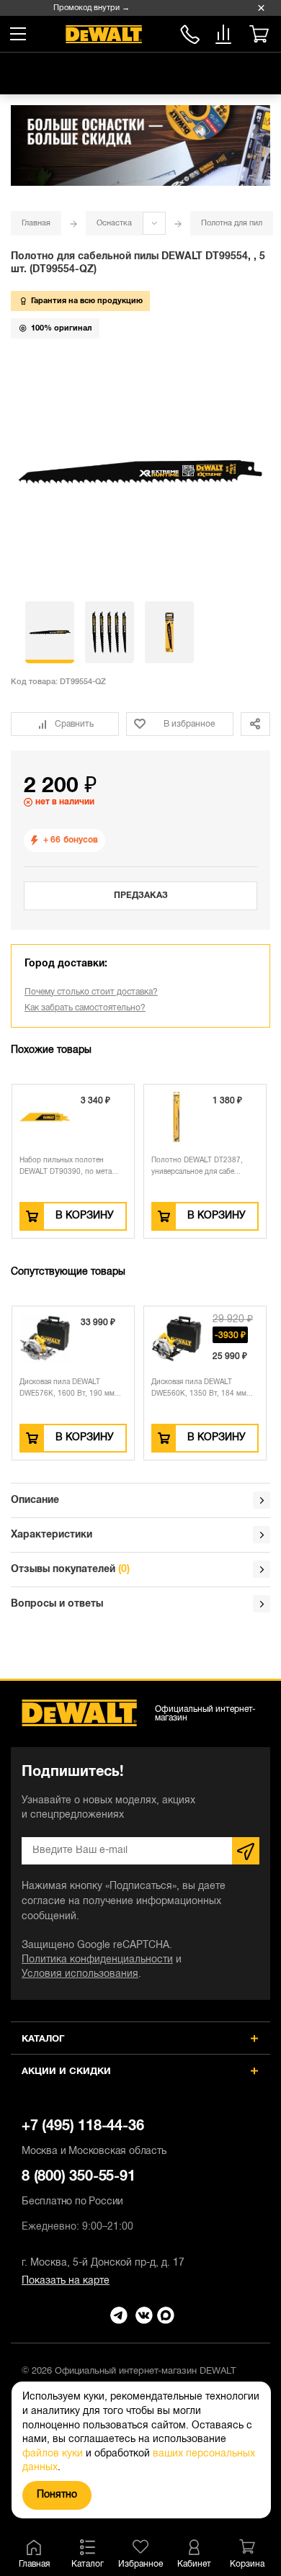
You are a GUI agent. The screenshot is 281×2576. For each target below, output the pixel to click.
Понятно (57, 2495)
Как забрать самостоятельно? (85, 1008)
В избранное (189, 724)
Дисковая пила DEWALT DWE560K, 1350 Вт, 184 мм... (109, 1388)
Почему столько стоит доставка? (91, 992)
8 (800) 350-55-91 (190, 32)
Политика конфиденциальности (97, 1960)
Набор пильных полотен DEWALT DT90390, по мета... (69, 1166)
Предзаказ (141, 896)
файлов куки (53, 2454)
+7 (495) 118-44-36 (94, 2138)
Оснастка (114, 223)
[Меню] (18, 34)
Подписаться (246, 1851)
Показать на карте (66, 2281)
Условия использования (80, 1974)
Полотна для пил (232, 223)
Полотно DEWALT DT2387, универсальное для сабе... (197, 1166)
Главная (36, 223)
